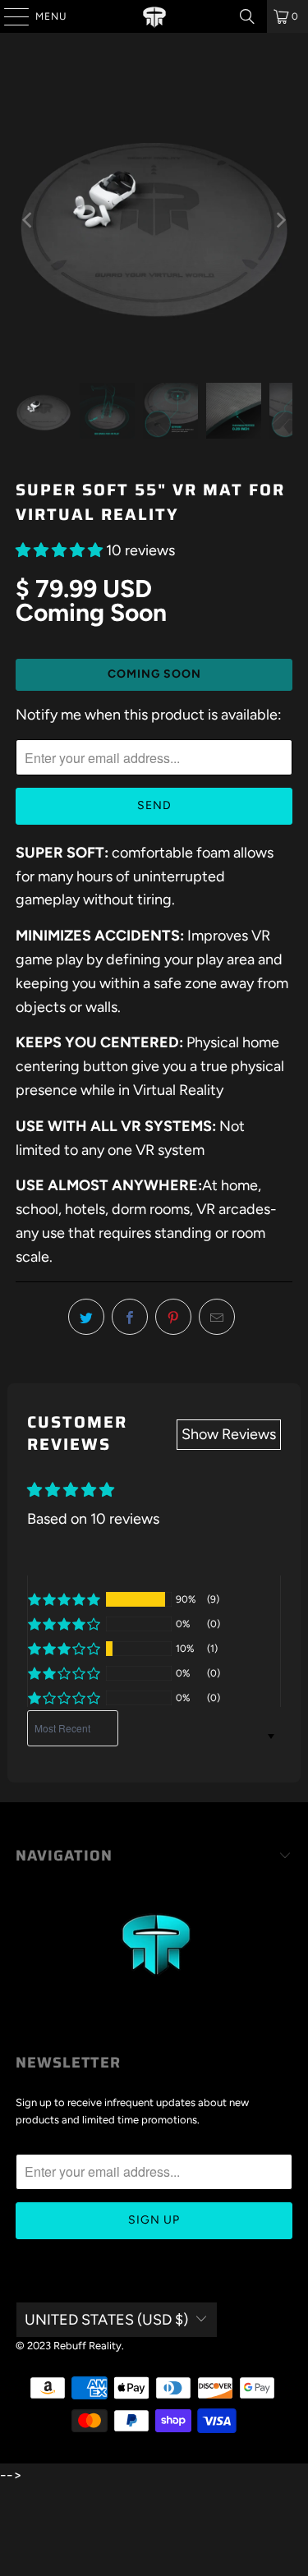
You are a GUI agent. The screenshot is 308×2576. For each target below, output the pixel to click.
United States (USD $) (106, 2320)
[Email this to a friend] (217, 1317)
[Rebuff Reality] (154, 16)
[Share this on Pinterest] (173, 1317)
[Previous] (28, 220)
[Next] (280, 220)
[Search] (247, 16)
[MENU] (8, 16)
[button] (59, 550)
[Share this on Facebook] (130, 1317)
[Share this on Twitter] (86, 1317)
